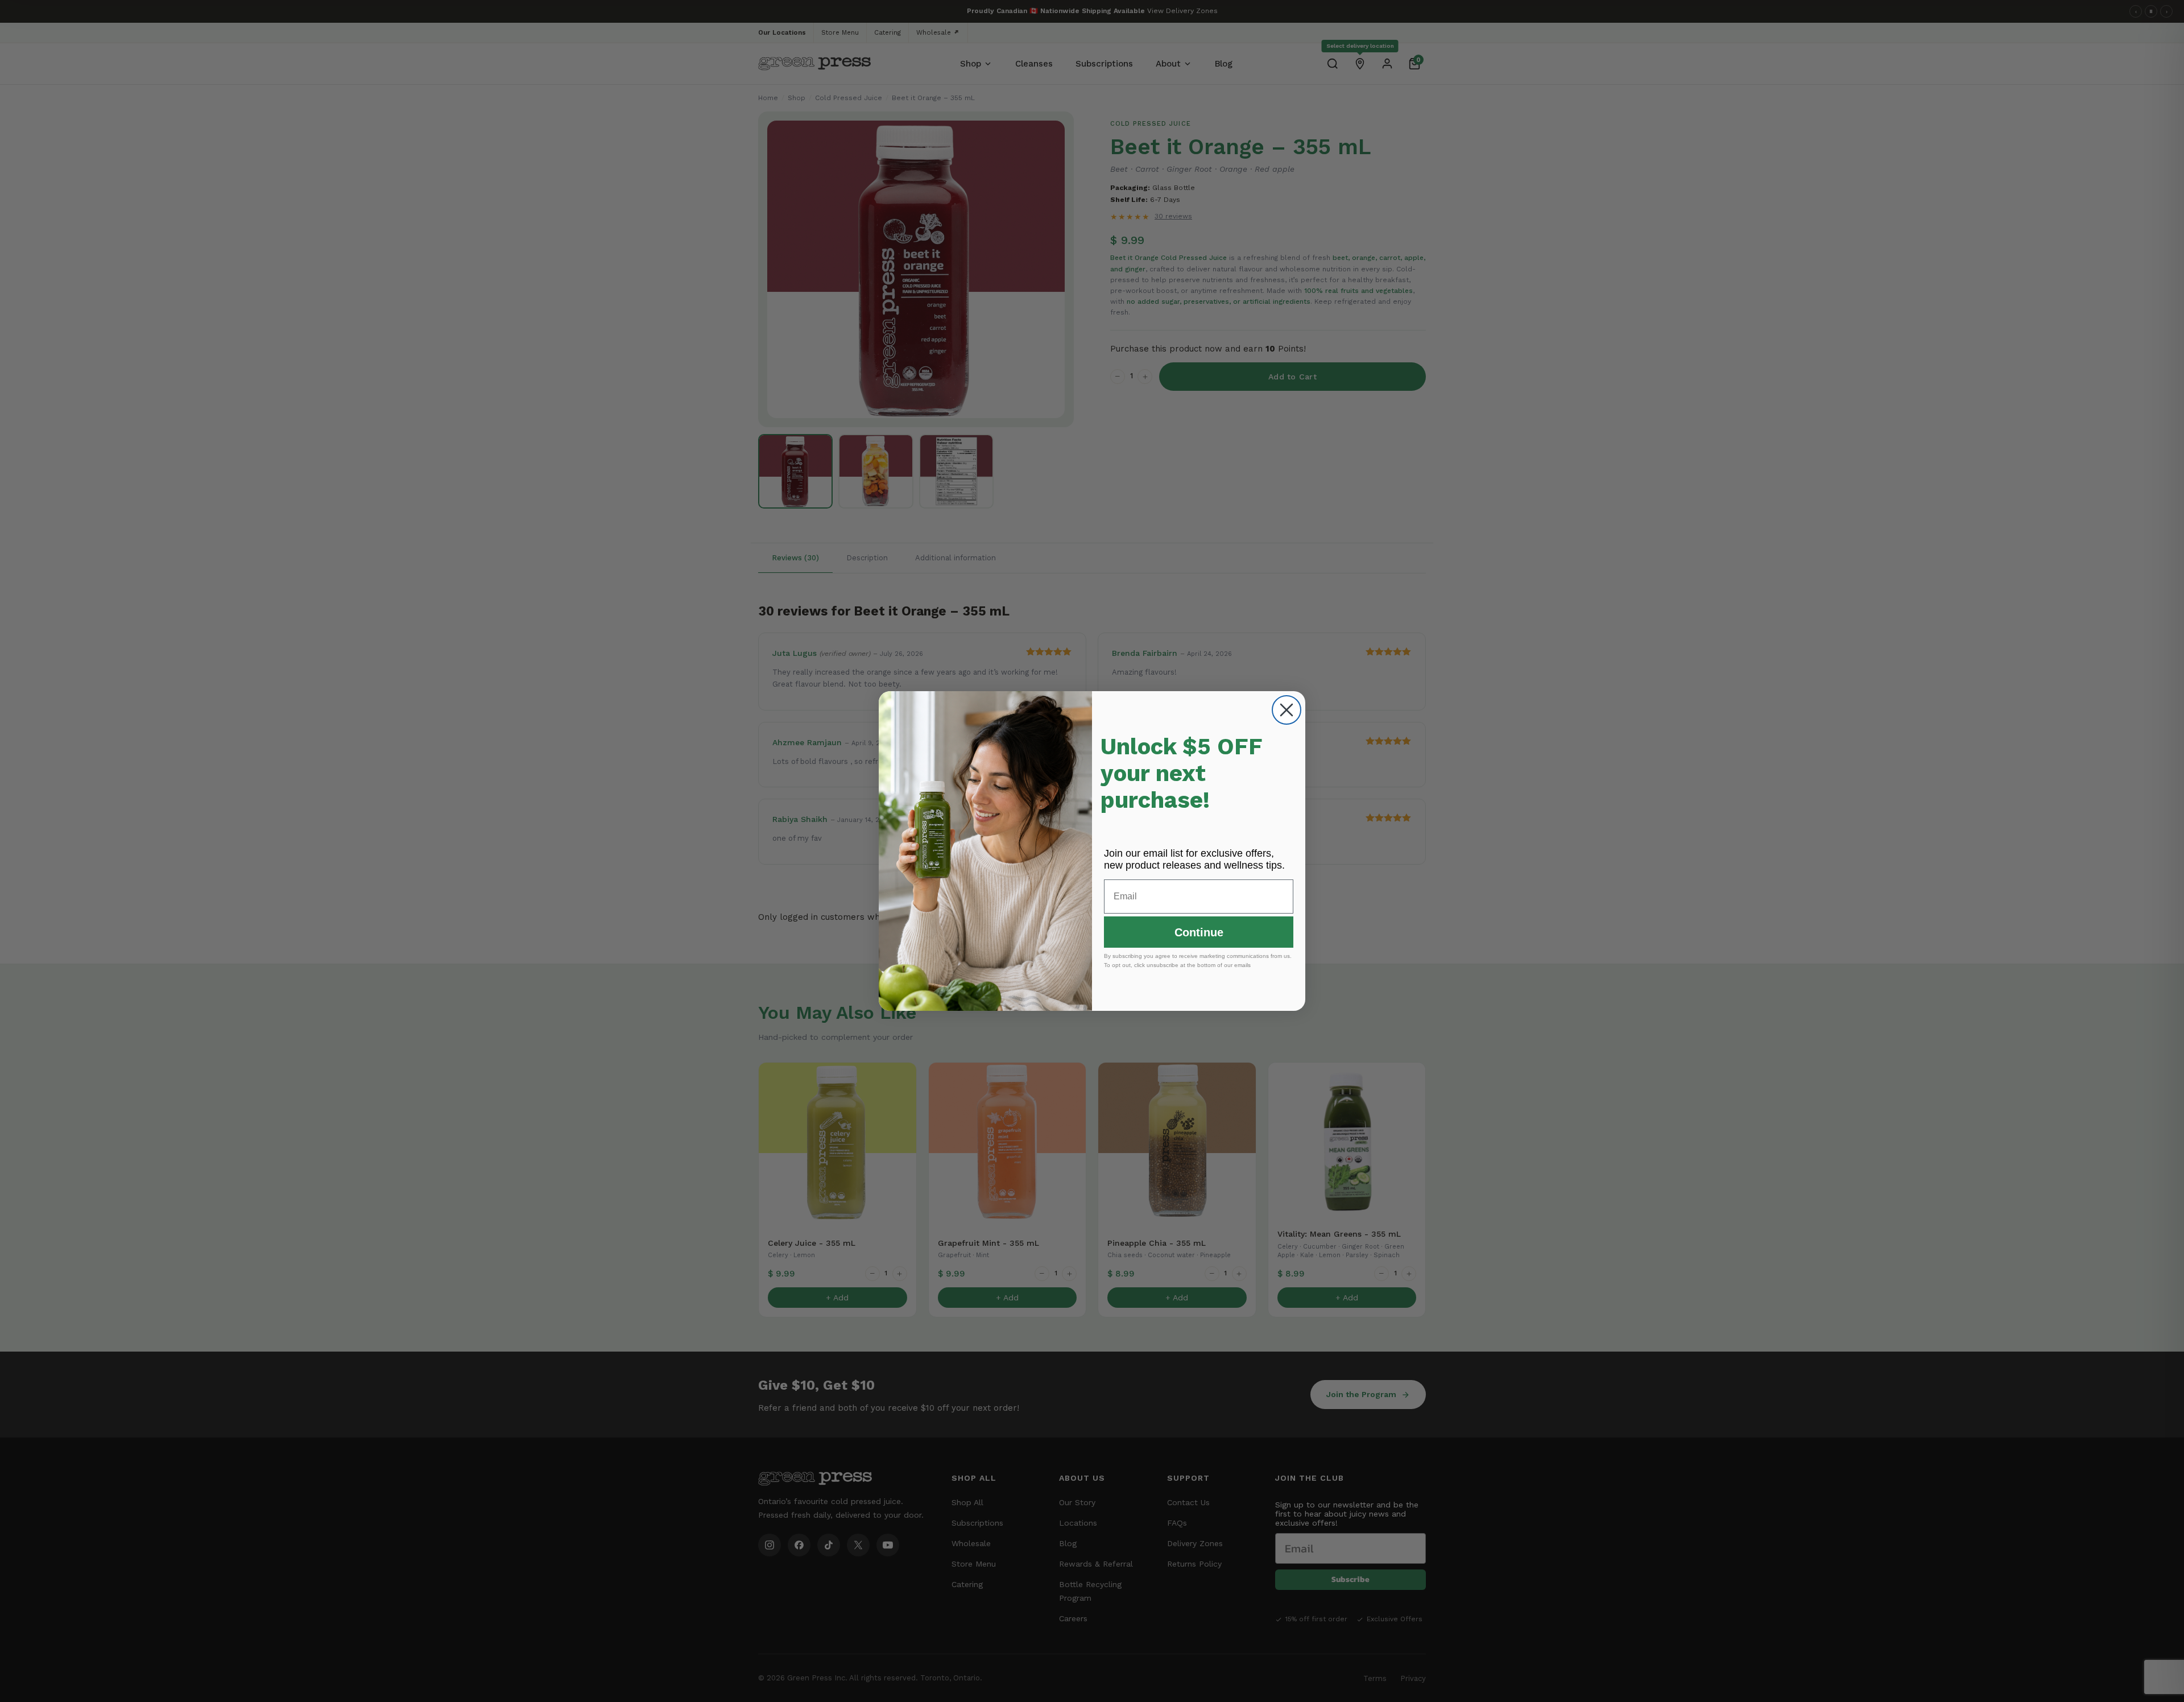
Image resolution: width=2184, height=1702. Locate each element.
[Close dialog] (1287, 710)
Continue (1199, 932)
